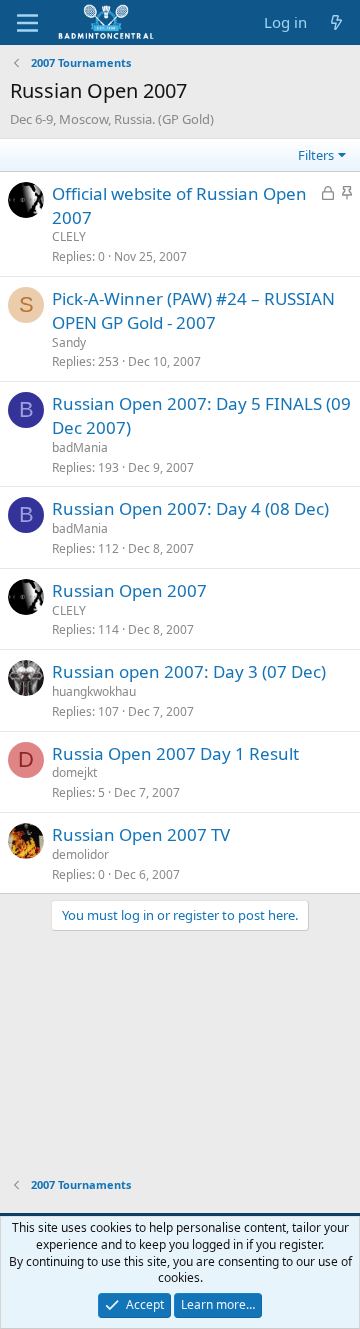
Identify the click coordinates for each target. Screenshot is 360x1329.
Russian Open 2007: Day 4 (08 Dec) (190, 508)
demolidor (80, 854)
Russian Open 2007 (129, 590)
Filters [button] (316, 155)
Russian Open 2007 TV (141, 834)
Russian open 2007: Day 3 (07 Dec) (189, 671)
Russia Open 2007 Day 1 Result (175, 753)
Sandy (69, 342)
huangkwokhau (94, 691)
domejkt (74, 772)
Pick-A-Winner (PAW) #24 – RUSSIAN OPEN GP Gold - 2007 (193, 310)
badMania (80, 447)
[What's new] (336, 22)
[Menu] (27, 23)
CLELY (69, 236)
